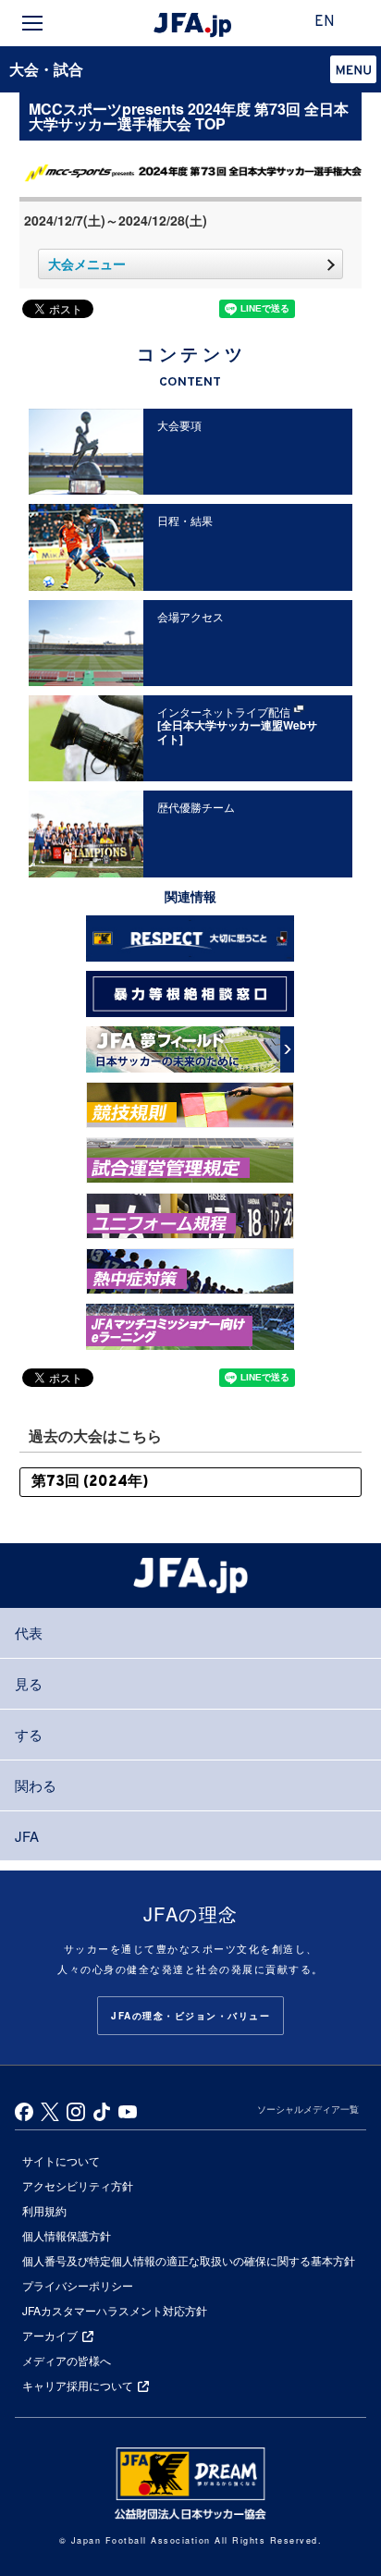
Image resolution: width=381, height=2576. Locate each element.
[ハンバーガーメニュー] (32, 23)
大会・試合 (46, 69)
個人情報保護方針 (67, 2235)
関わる (36, 1785)
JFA (27, 1836)
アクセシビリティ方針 (78, 2185)
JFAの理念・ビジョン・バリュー (190, 2016)
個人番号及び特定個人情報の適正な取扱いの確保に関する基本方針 (189, 2260)
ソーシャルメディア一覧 (308, 2109)
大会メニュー (87, 264)
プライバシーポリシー (78, 2285)
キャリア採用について (78, 2385)
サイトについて (61, 2160)
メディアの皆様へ (67, 2360)
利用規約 (44, 2210)
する (29, 1734)
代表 (29, 1632)
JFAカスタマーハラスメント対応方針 (115, 2310)
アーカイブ (50, 2335)
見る (29, 1683)
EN (325, 22)
